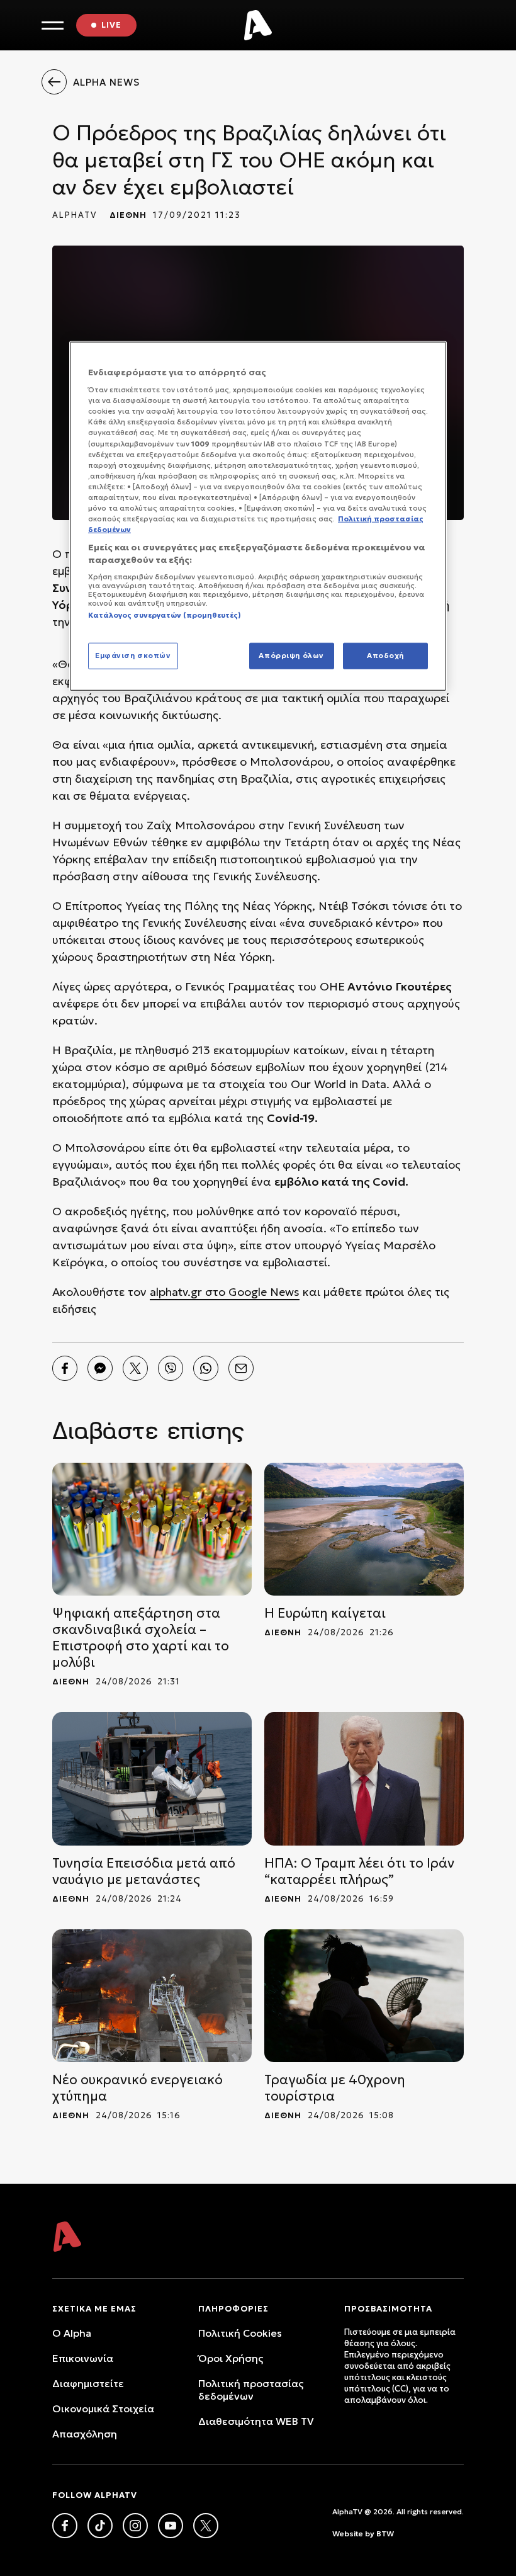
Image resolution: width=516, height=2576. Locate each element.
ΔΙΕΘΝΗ (128, 215)
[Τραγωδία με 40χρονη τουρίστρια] (364, 1996)
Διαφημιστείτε (88, 2383)
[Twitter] (135, 1368)
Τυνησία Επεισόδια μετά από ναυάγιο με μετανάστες (144, 1871)
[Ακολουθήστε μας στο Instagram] (135, 2526)
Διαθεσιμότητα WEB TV (256, 2421)
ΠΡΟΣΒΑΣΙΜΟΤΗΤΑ (388, 2309)
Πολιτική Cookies (240, 2333)
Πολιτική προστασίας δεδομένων (251, 2390)
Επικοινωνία (83, 2358)
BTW (385, 2533)
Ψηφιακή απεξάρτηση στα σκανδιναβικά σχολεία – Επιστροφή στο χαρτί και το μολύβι (141, 1638)
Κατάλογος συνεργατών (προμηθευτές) (165, 615)
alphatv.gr (176, 1292)
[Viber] (171, 1368)
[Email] (241, 1368)
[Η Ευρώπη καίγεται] (364, 1529)
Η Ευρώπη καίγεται (325, 1613)
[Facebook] (65, 1368)
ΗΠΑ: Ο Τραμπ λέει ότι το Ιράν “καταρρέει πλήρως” (359, 1871)
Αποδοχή (385, 655)
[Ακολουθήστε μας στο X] (206, 2526)
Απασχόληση (85, 2434)
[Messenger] (100, 1368)
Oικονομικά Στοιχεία (103, 2409)
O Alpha (72, 2333)
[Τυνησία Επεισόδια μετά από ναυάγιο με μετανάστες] (152, 1779)
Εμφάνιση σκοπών (133, 655)
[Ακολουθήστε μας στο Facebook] (65, 2526)
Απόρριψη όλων (291, 655)
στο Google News (251, 1292)
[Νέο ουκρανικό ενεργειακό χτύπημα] (152, 1996)
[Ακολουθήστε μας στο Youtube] (171, 2526)
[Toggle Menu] (53, 26)
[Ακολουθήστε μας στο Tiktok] (100, 2526)
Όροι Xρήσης (231, 2358)
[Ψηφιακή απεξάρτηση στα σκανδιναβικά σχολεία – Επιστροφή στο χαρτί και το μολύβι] (152, 1529)
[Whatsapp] (206, 1368)
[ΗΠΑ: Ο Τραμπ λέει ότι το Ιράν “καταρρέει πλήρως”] (364, 1779)
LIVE (111, 25)
